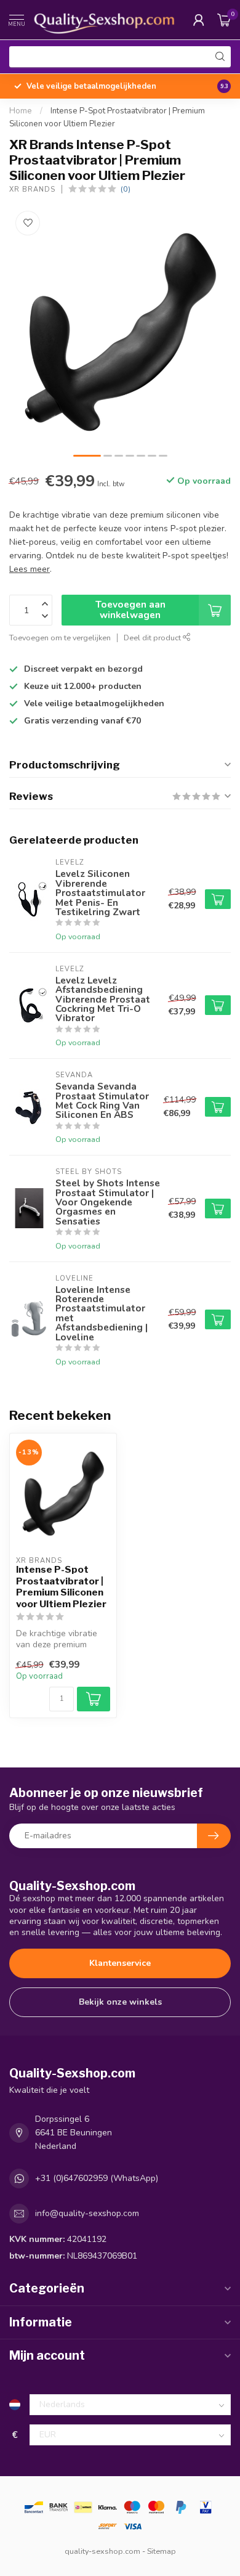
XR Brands (32, 190)
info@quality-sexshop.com (87, 2213)
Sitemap (162, 2551)
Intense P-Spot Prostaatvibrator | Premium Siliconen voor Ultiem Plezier (61, 1587)
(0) (126, 189)
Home (21, 111)
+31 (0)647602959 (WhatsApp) (97, 2178)
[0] (224, 20)
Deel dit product (153, 638)
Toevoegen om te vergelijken (60, 638)
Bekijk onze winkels (120, 2002)
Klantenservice (120, 1963)
